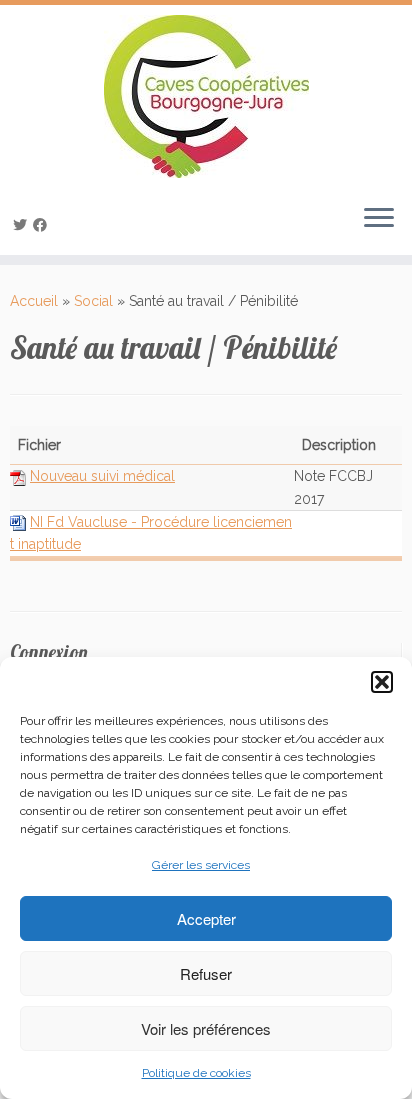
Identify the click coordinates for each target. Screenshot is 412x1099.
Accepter (206, 918)
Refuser (206, 973)
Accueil (34, 301)
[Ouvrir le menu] (379, 219)
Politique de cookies (196, 1073)
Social (93, 301)
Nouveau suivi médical (102, 476)
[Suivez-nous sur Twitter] (23, 225)
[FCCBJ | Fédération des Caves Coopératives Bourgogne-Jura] (206, 96)
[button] (382, 682)
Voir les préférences (206, 1028)
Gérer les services (201, 865)
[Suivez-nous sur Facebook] (43, 225)
